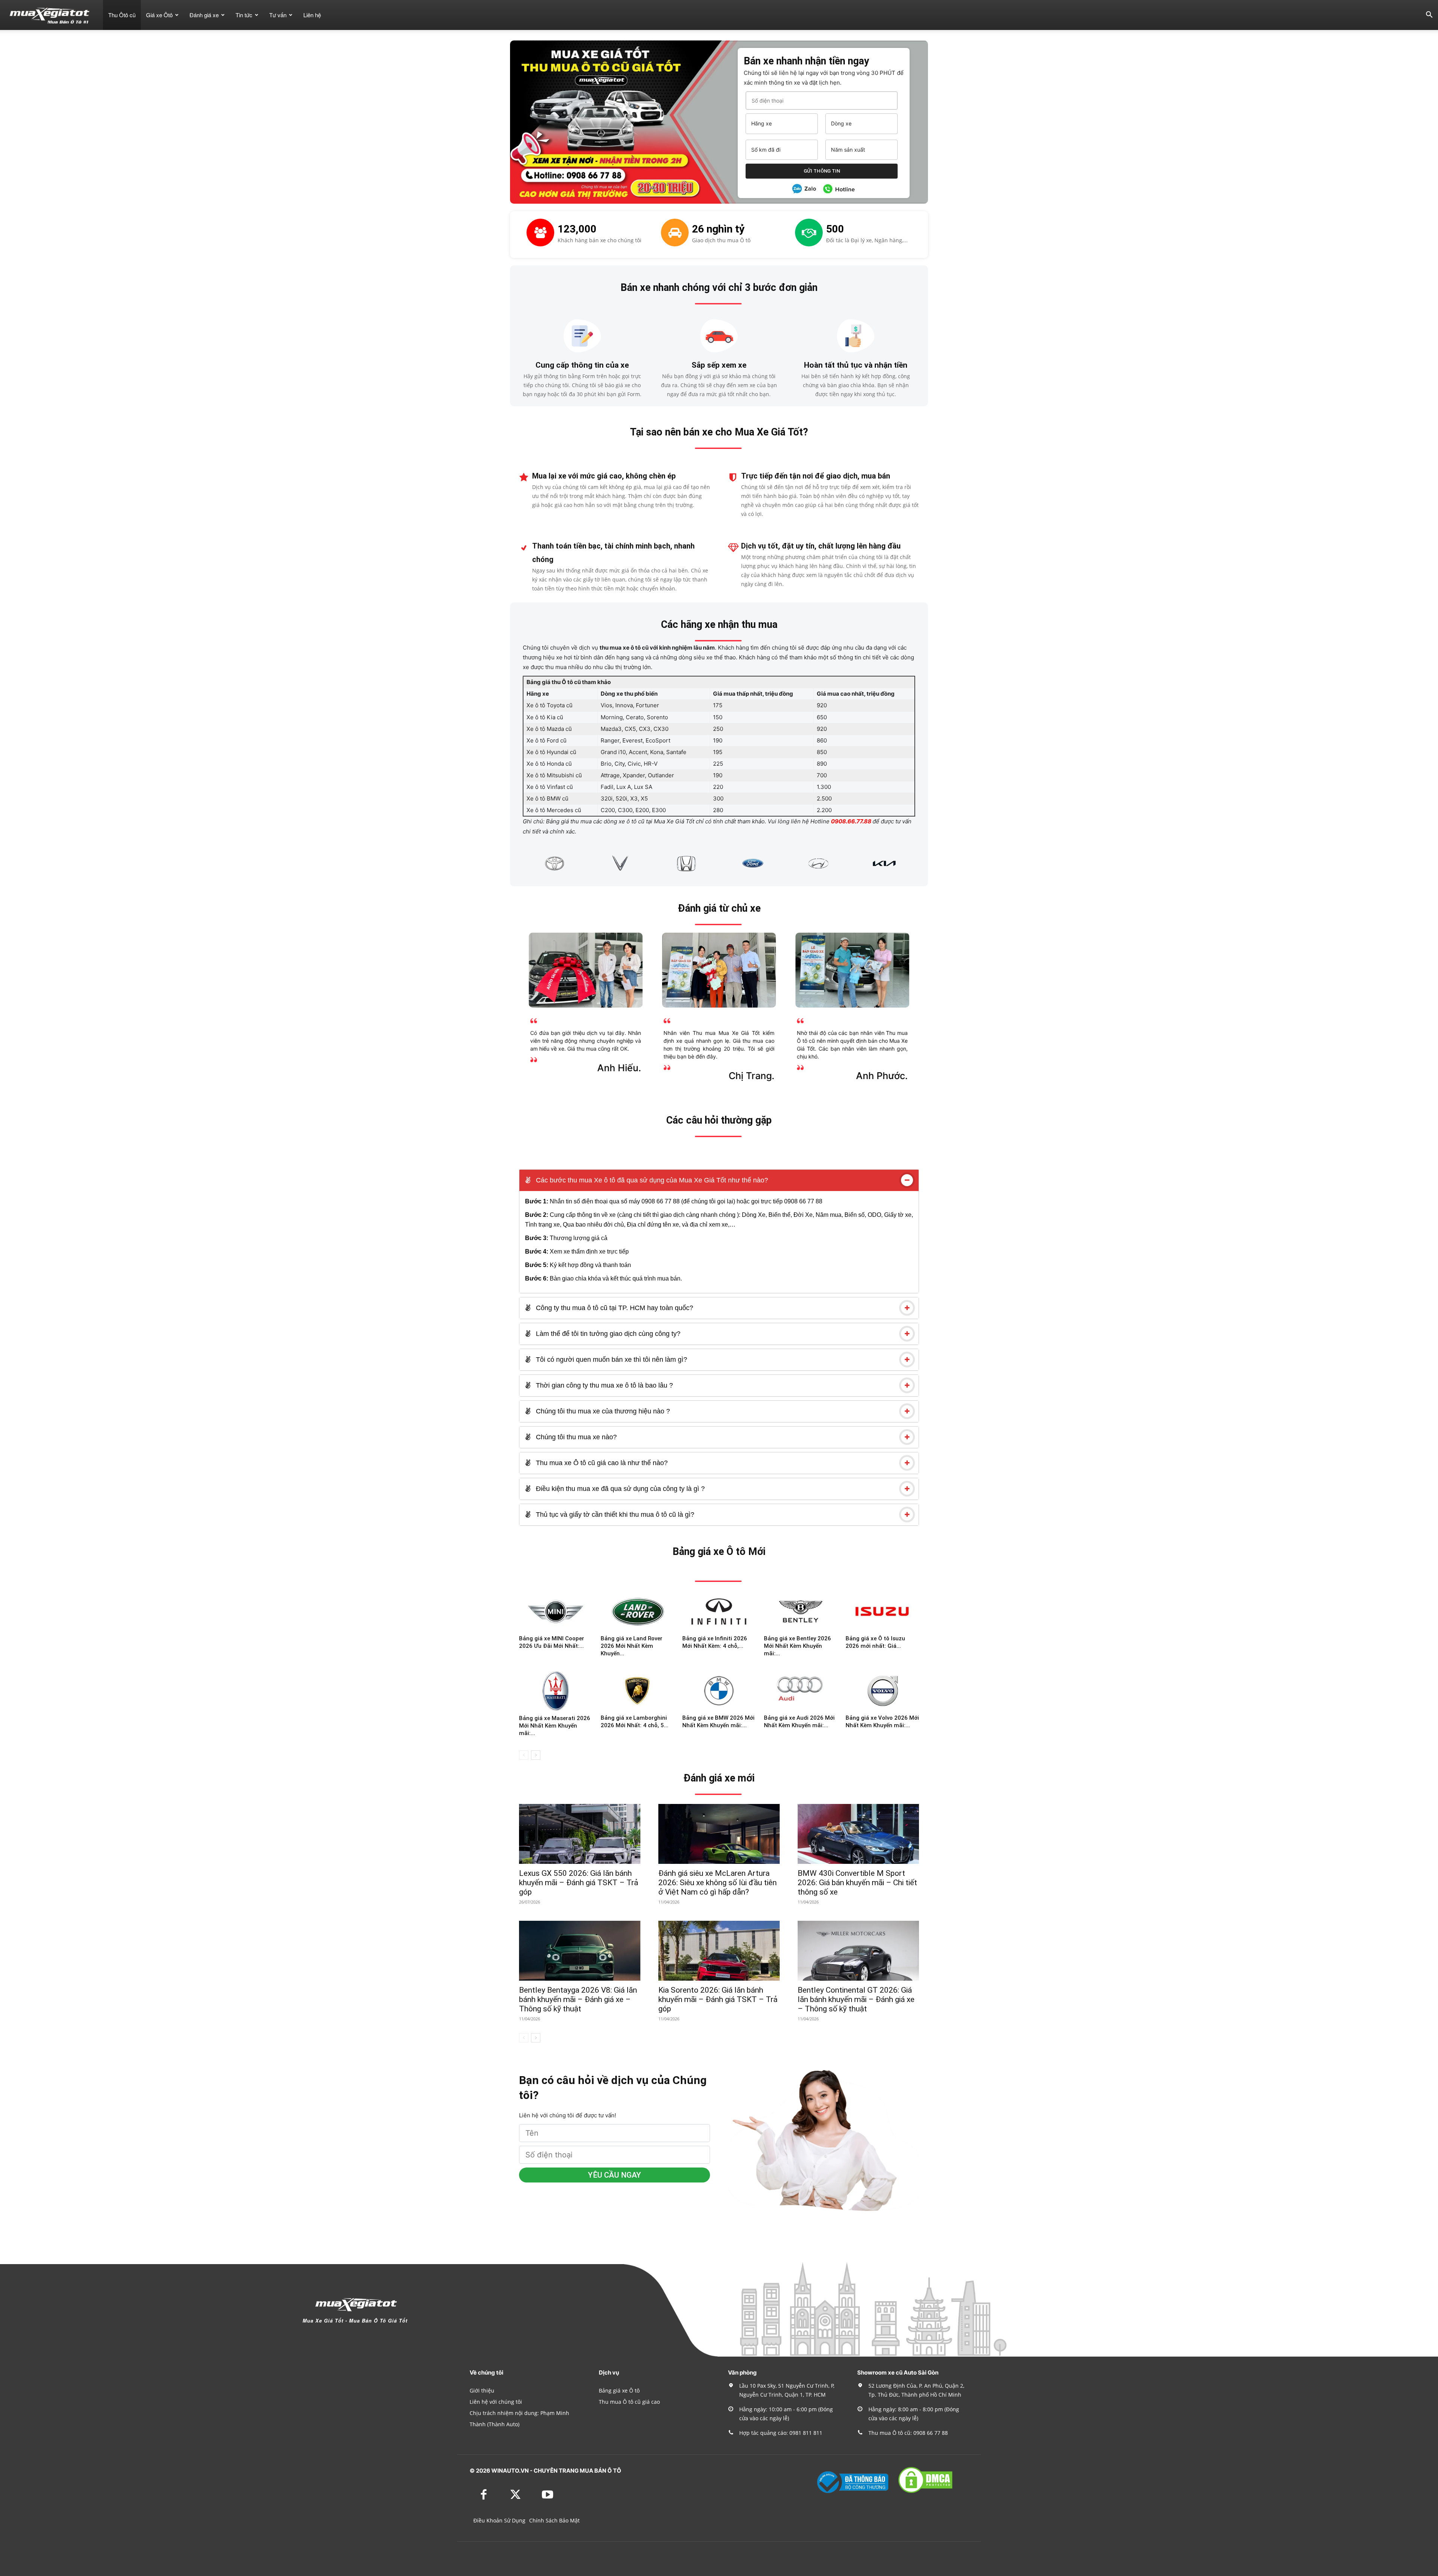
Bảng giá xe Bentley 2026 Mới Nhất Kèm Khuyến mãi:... (797, 1646)
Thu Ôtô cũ (122, 15)
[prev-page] (524, 1755)
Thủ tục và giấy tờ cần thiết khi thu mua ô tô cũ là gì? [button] (614, 1515)
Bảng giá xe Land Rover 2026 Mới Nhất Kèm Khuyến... (632, 1646)
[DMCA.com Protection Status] (925, 2492)
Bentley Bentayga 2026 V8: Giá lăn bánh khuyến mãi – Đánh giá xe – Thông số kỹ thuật (578, 1999)
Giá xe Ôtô (159, 15)
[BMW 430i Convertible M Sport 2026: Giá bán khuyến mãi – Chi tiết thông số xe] (858, 1834)
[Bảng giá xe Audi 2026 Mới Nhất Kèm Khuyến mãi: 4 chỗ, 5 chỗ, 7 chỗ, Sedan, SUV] (801, 1691)
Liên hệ (312, 15)
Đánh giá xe (204, 15)
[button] (1429, 16)
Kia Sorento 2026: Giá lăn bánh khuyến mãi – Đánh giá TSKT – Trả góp (718, 1999)
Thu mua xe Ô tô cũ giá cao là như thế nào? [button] (601, 1463)
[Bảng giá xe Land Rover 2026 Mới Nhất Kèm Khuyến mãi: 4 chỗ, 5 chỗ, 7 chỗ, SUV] (637, 1611)
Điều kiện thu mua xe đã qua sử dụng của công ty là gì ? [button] (619, 1489)
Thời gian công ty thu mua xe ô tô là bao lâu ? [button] (603, 1385)
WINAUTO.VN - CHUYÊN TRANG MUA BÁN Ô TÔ (556, 2471)
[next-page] (536, 1755)
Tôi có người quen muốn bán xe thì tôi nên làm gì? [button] (611, 1360)
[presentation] (514, 863)
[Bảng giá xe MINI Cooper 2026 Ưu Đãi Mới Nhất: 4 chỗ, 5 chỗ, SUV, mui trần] (556, 1611)
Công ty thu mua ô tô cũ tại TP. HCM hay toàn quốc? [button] (614, 1308)
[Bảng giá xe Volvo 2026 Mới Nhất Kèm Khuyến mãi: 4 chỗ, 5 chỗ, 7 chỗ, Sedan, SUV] (882, 1691)
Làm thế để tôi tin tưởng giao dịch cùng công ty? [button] (607, 1334)
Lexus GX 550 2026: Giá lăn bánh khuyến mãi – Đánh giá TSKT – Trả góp (579, 1883)
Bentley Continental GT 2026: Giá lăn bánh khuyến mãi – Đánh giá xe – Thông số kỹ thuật (856, 1999)
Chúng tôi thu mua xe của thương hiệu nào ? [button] (602, 1411)
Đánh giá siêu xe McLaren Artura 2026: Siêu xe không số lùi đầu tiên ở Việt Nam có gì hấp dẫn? (718, 1883)
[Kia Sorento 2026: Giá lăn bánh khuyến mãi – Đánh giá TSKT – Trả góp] (719, 1951)
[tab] (719, 1180)
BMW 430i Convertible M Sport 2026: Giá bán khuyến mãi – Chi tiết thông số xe (857, 1883)
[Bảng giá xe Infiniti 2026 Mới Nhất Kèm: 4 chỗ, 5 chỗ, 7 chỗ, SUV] (719, 1611)
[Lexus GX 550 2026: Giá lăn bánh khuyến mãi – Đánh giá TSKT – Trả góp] (580, 1834)
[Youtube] (547, 2495)
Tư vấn (278, 15)
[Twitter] (515, 2495)
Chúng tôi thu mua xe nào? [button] (575, 1437)
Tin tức (244, 15)
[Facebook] (484, 2495)
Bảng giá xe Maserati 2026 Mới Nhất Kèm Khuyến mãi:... (555, 1726)
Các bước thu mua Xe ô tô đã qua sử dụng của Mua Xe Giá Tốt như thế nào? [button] (651, 1180)
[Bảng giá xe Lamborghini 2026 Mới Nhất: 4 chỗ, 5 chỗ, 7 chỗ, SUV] (637, 1691)
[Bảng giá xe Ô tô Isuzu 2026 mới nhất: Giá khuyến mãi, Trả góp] (882, 1611)
